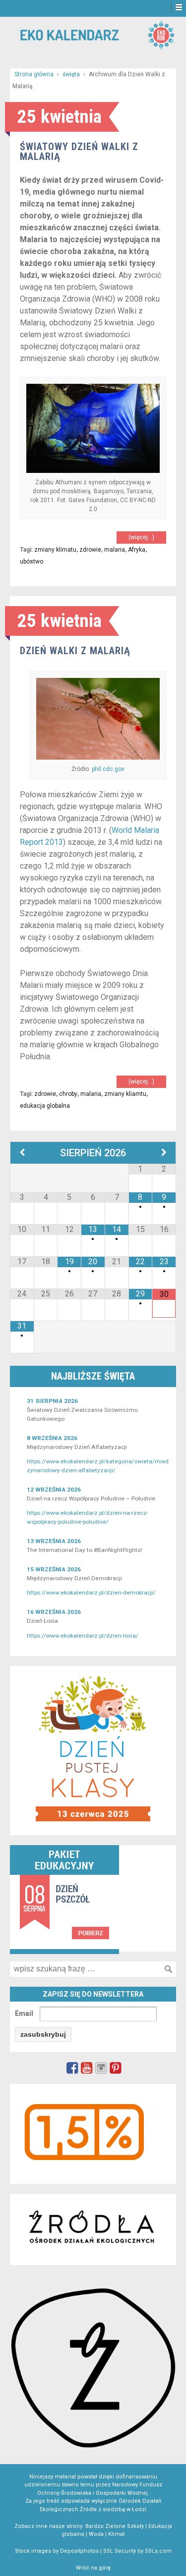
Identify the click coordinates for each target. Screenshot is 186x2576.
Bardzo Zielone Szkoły (115, 2526)
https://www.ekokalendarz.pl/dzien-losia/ (83, 1636)
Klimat (116, 2534)
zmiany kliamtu (125, 1094)
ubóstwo (31, 562)
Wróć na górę (93, 2568)
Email (24, 2013)
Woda (96, 2534)
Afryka (137, 550)
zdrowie (90, 550)
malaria (115, 550)
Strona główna (34, 74)
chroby (68, 1094)
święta (71, 74)
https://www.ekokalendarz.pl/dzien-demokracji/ (91, 1593)
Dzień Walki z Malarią (75, 651)
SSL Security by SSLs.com (137, 2551)
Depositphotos (79, 2551)
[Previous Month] (22, 1153)
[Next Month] (164, 1153)
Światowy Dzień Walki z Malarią (79, 152)
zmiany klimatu (55, 550)
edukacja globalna (45, 1106)
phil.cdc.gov (108, 769)
